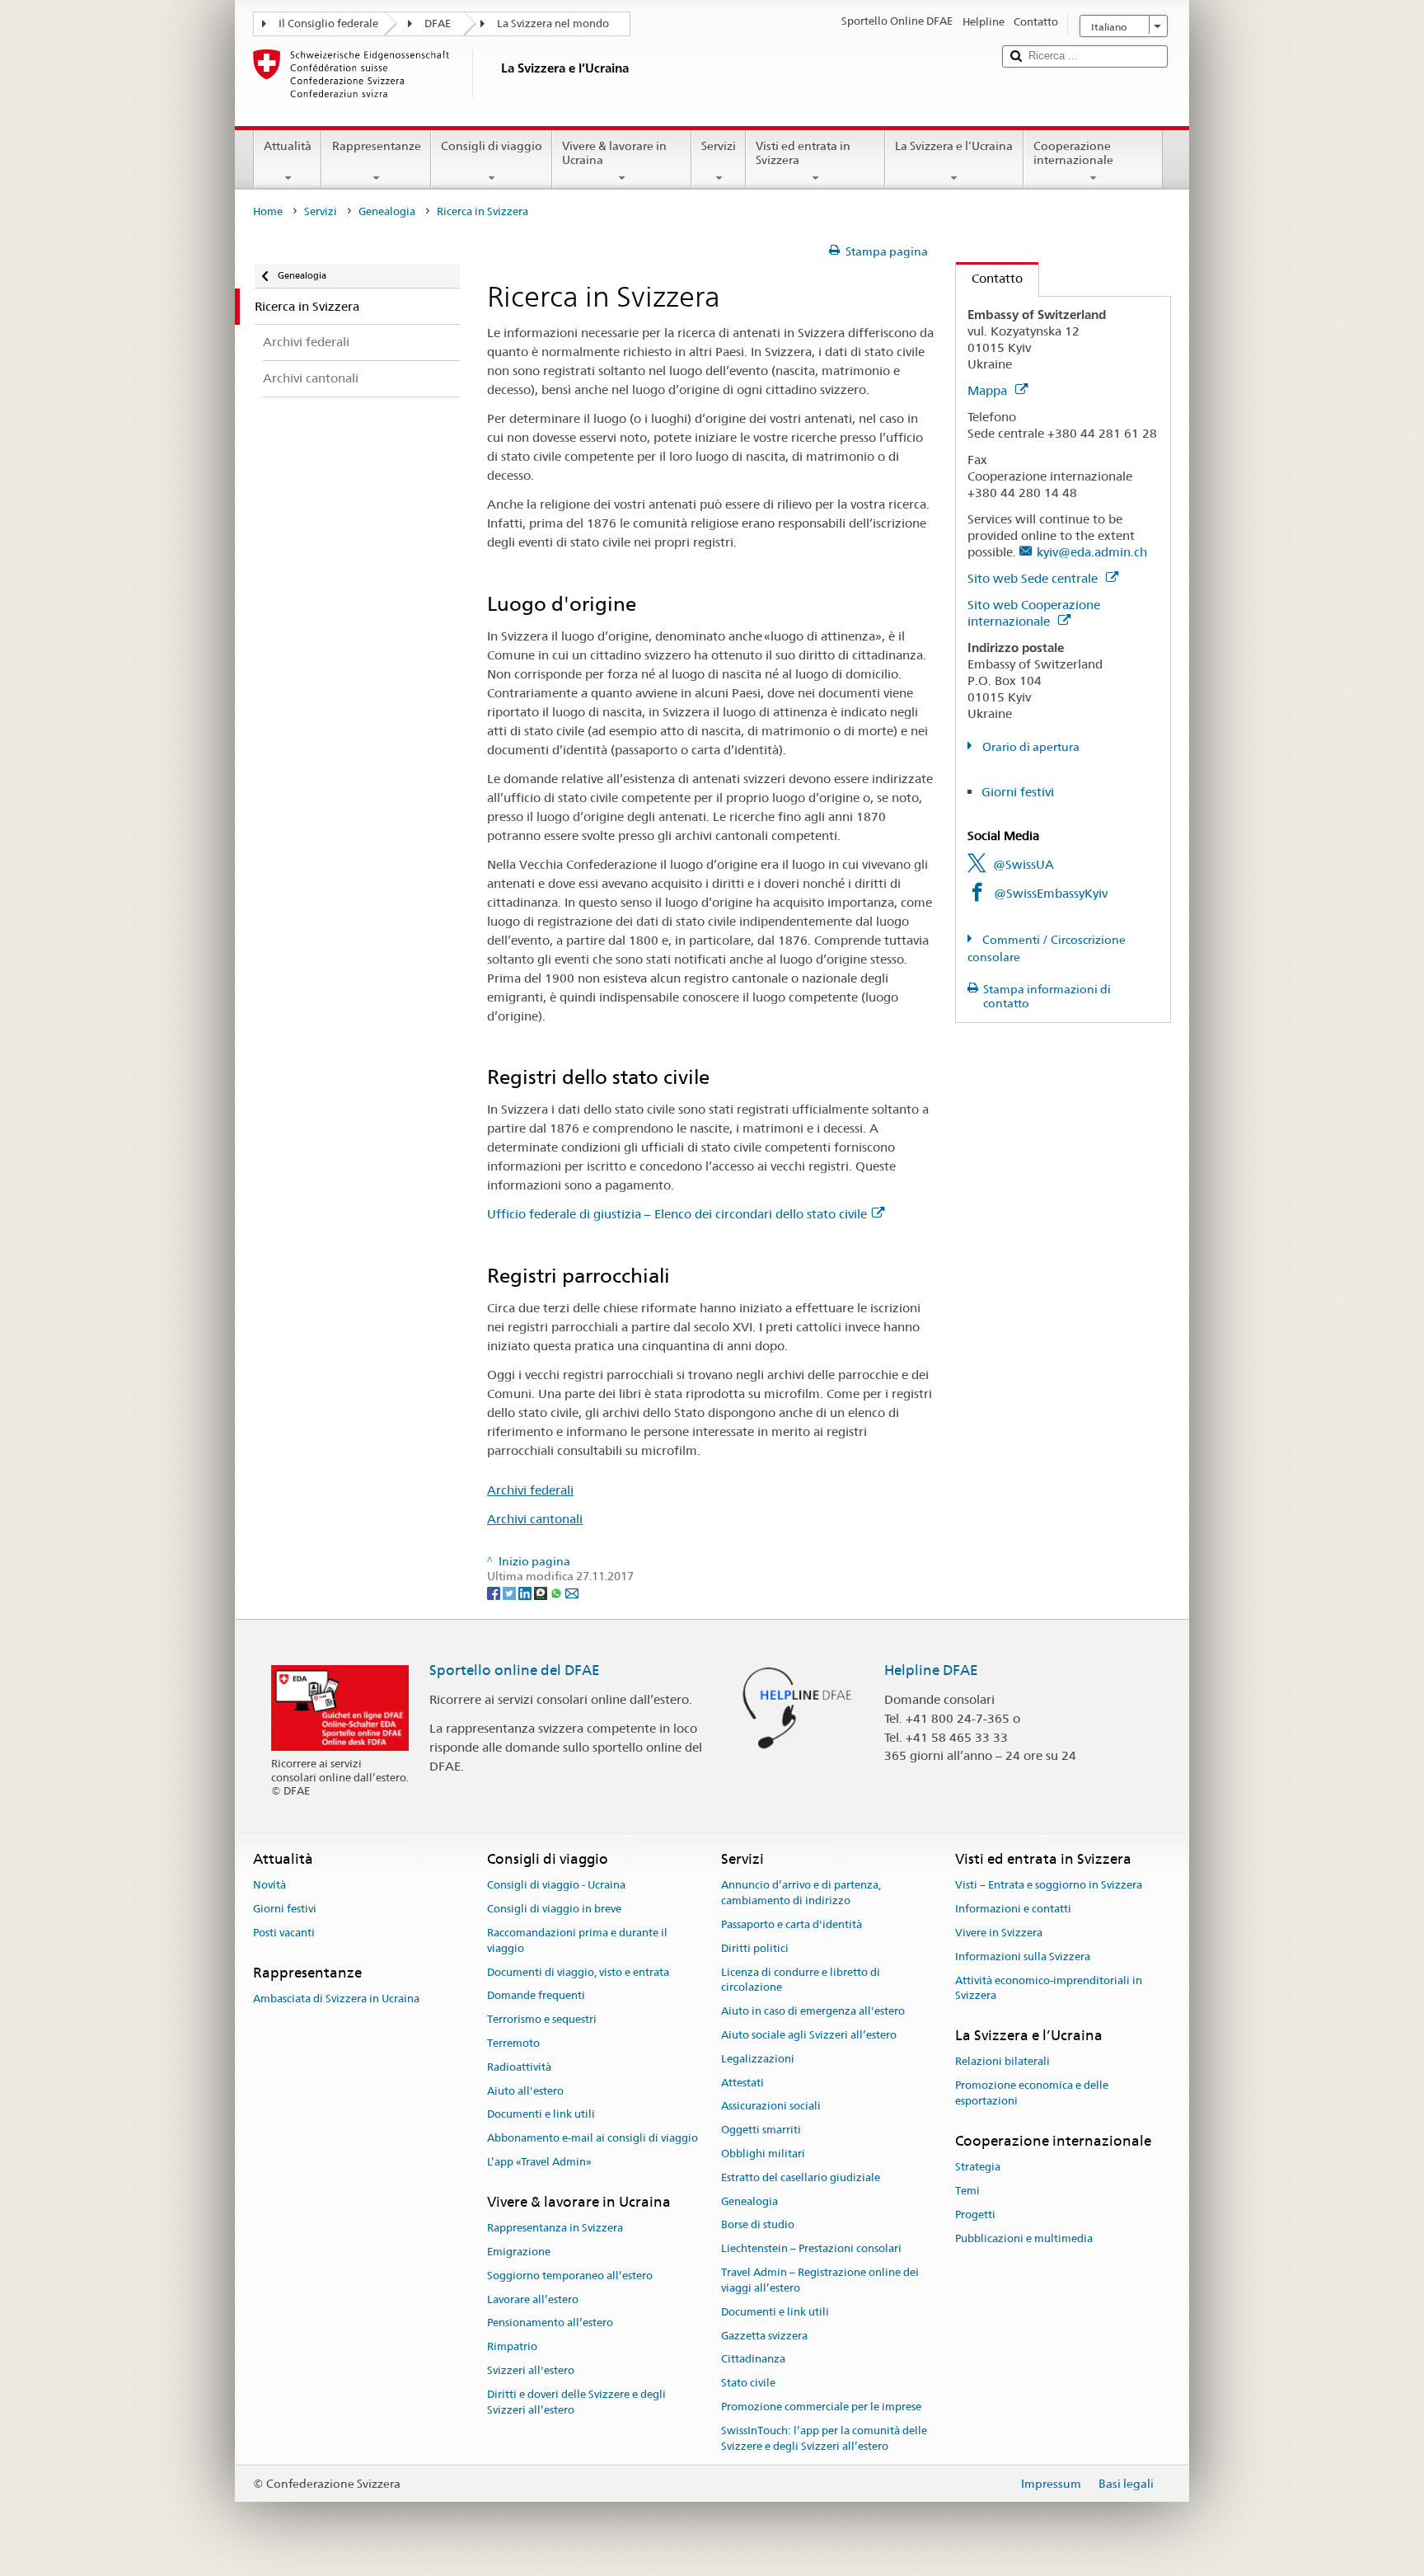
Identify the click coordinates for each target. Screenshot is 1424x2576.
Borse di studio (758, 2225)
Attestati (742, 2083)
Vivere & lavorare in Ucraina (614, 153)
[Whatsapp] (557, 1592)
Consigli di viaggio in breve (554, 1909)
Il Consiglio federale (328, 23)
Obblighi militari (763, 2154)
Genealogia (387, 211)
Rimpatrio (512, 2346)
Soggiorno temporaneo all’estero (570, 2276)
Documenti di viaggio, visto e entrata (578, 1972)
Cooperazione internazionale (1073, 153)
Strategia (978, 2167)
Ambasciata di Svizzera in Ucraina (336, 1999)
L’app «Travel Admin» (539, 2162)
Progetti (975, 2215)
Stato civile (748, 2383)
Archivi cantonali (535, 1519)
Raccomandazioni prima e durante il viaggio (577, 1940)
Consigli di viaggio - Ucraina (556, 1886)
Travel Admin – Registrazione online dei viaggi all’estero (820, 2280)
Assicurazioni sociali (771, 2107)
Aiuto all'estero (525, 2091)
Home (268, 211)
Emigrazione (519, 2252)
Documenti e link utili (541, 2115)
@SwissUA (1023, 864)
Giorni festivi (1018, 792)
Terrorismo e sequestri (542, 2019)
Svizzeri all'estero (531, 2370)
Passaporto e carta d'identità (792, 1924)
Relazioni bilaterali (1002, 2062)
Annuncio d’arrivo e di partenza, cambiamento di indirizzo (801, 1893)
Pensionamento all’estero (550, 2323)
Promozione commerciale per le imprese (821, 2407)
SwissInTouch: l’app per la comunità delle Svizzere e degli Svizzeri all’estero (824, 2438)
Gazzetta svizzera (764, 2336)
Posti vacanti (284, 1933)
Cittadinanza (753, 2360)
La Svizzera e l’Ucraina (954, 146)
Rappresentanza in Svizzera (555, 2228)
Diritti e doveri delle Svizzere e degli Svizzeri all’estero (576, 2402)
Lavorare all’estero (533, 2299)
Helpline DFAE (931, 1670)
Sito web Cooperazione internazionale (1034, 613)
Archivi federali (530, 1490)
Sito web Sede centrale (1034, 578)
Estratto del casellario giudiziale (801, 2177)
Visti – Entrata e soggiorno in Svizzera (1049, 1886)
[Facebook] (495, 1592)
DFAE (438, 23)
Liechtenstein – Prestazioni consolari (811, 2249)
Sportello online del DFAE (515, 1670)
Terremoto (513, 2043)
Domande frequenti (536, 1996)
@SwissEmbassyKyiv (1051, 893)
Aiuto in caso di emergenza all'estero (813, 2011)
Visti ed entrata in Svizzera (803, 153)
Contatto (989, 278)
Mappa (989, 390)
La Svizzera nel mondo (553, 23)
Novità (269, 1886)
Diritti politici (755, 1948)
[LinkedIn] (526, 1592)
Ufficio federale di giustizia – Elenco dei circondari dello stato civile (677, 1214)
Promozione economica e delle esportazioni (1032, 2094)
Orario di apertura (1030, 747)
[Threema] (542, 1592)
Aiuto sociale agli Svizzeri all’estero (809, 2035)
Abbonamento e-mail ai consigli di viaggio (593, 2138)
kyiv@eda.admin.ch (1092, 552)
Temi (967, 2191)
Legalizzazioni (758, 2059)
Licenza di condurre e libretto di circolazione (801, 1980)
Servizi (719, 146)
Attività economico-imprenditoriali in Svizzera (1049, 1988)
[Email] (572, 1592)
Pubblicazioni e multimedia (1024, 2238)
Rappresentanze (377, 146)
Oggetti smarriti (761, 2130)
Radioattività (519, 2067)
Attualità (288, 146)
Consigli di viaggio (492, 146)
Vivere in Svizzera (999, 1933)
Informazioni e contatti (1013, 1909)
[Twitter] (511, 1592)
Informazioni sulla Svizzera (1023, 1957)
